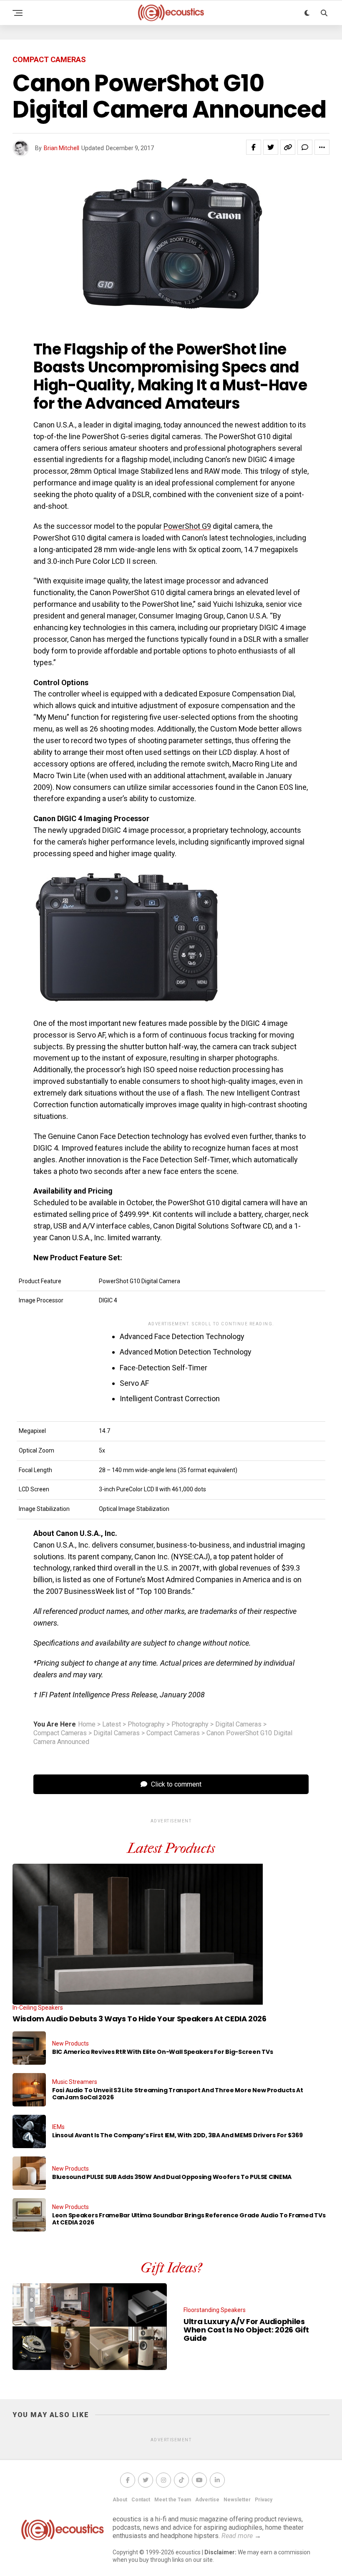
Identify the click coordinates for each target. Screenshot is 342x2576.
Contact (141, 2500)
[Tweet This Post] (271, 147)
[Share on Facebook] (254, 147)
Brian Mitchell (62, 148)
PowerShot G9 (187, 526)
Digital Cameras (238, 1724)
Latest (112, 1724)
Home (87, 1724)
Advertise (207, 2500)
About (120, 2500)
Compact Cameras (60, 1733)
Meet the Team (173, 2500)
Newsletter (237, 2500)
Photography (146, 1724)
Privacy (264, 2500)
